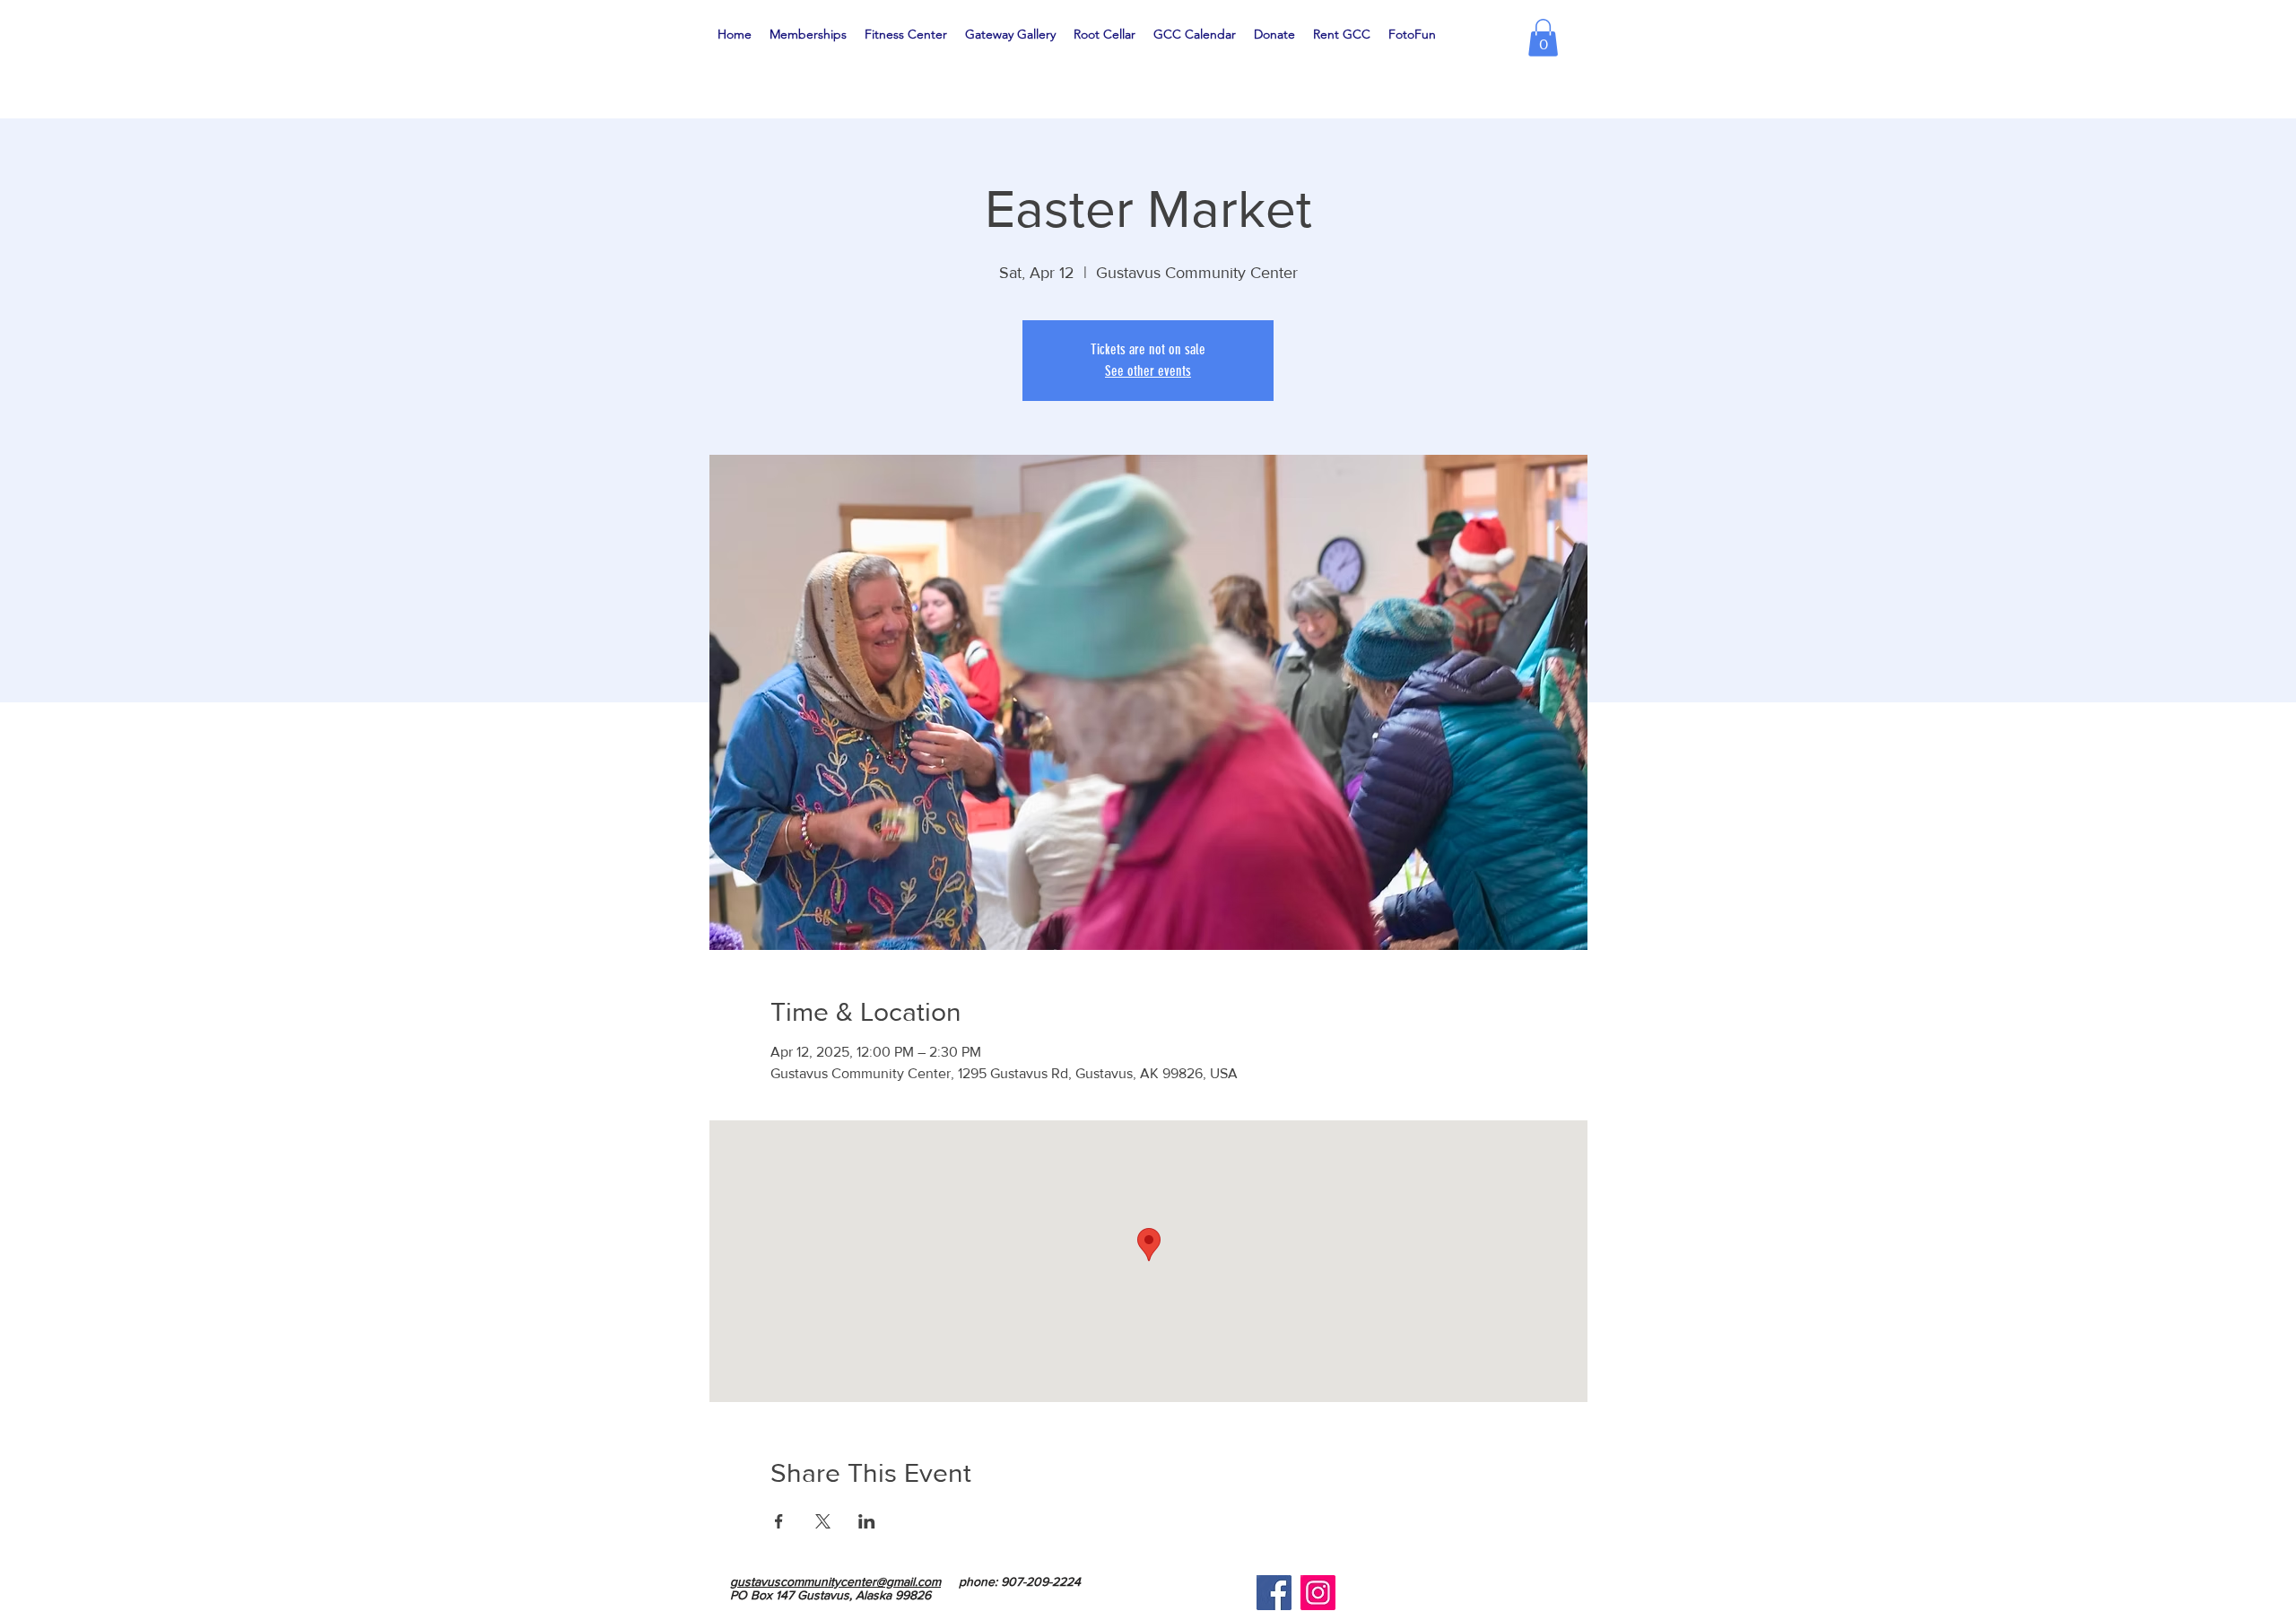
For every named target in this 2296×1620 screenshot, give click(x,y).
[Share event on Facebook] (779, 1521)
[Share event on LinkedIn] (867, 1521)
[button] (1543, 38)
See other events (1148, 371)
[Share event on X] (823, 1521)
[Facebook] (1274, 1593)
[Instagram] (1318, 1593)
